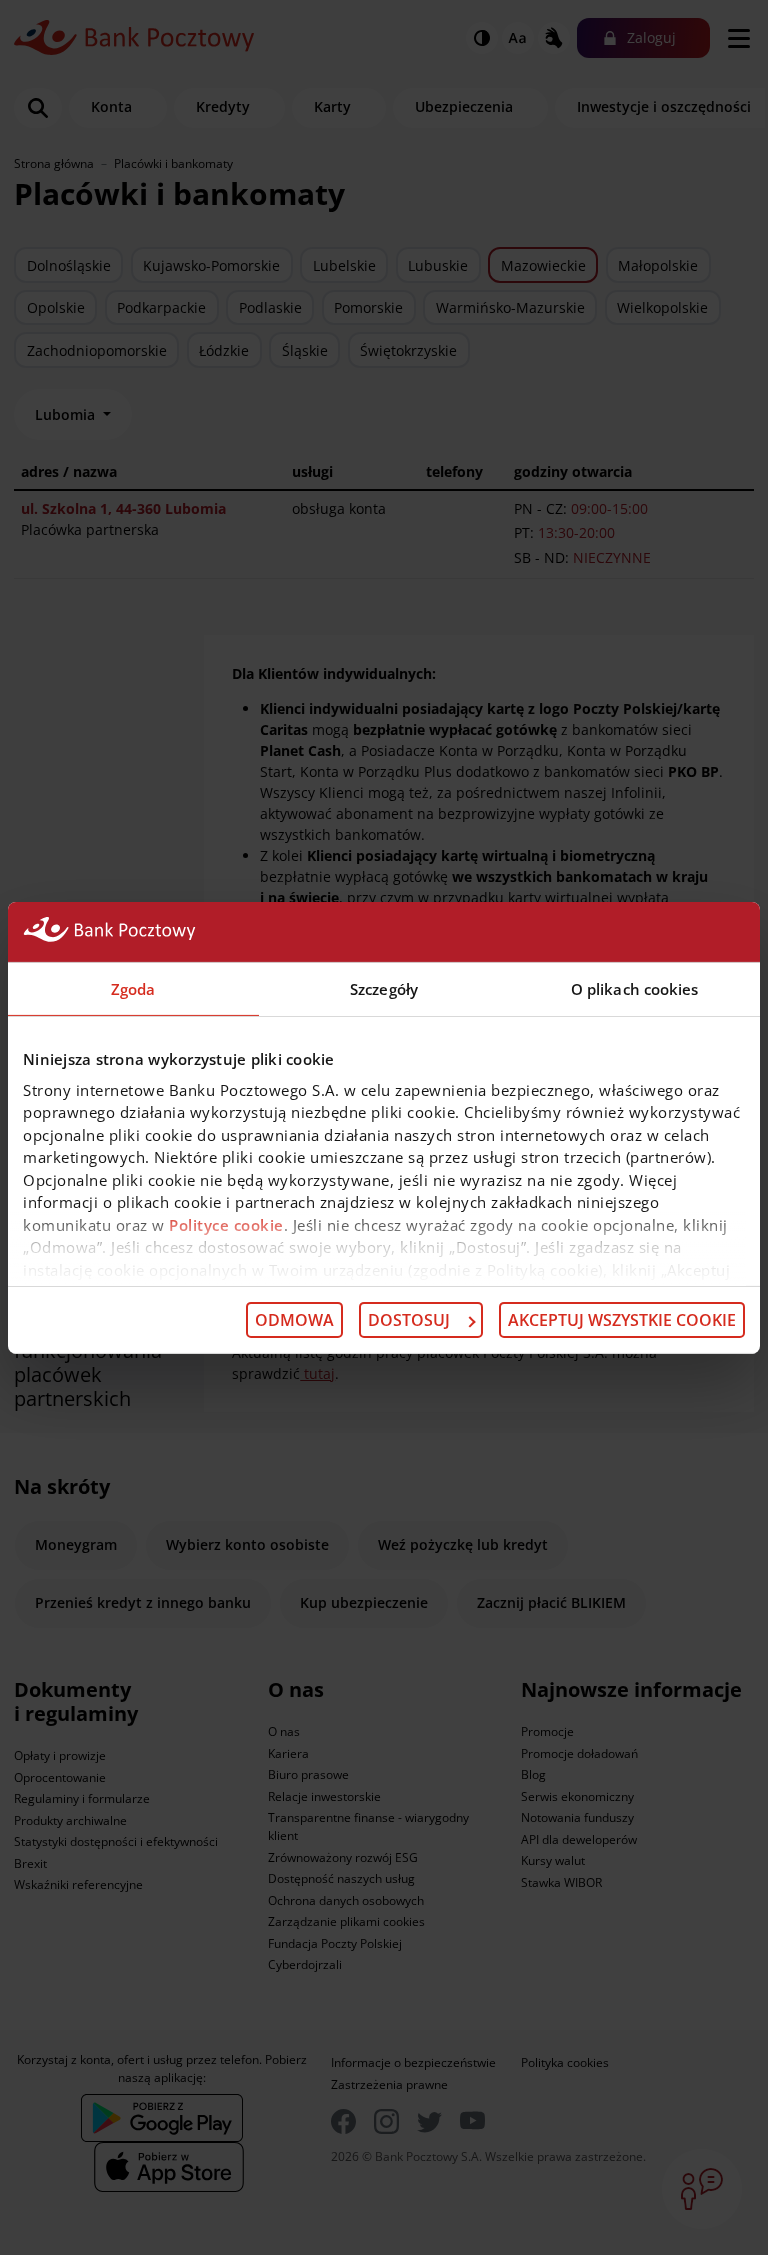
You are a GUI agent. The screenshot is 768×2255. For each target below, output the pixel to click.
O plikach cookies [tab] (635, 988)
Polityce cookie (226, 1224)
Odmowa (294, 1320)
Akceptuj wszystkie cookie (622, 1320)
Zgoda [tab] (133, 988)
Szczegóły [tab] (384, 988)
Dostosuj (409, 1320)
